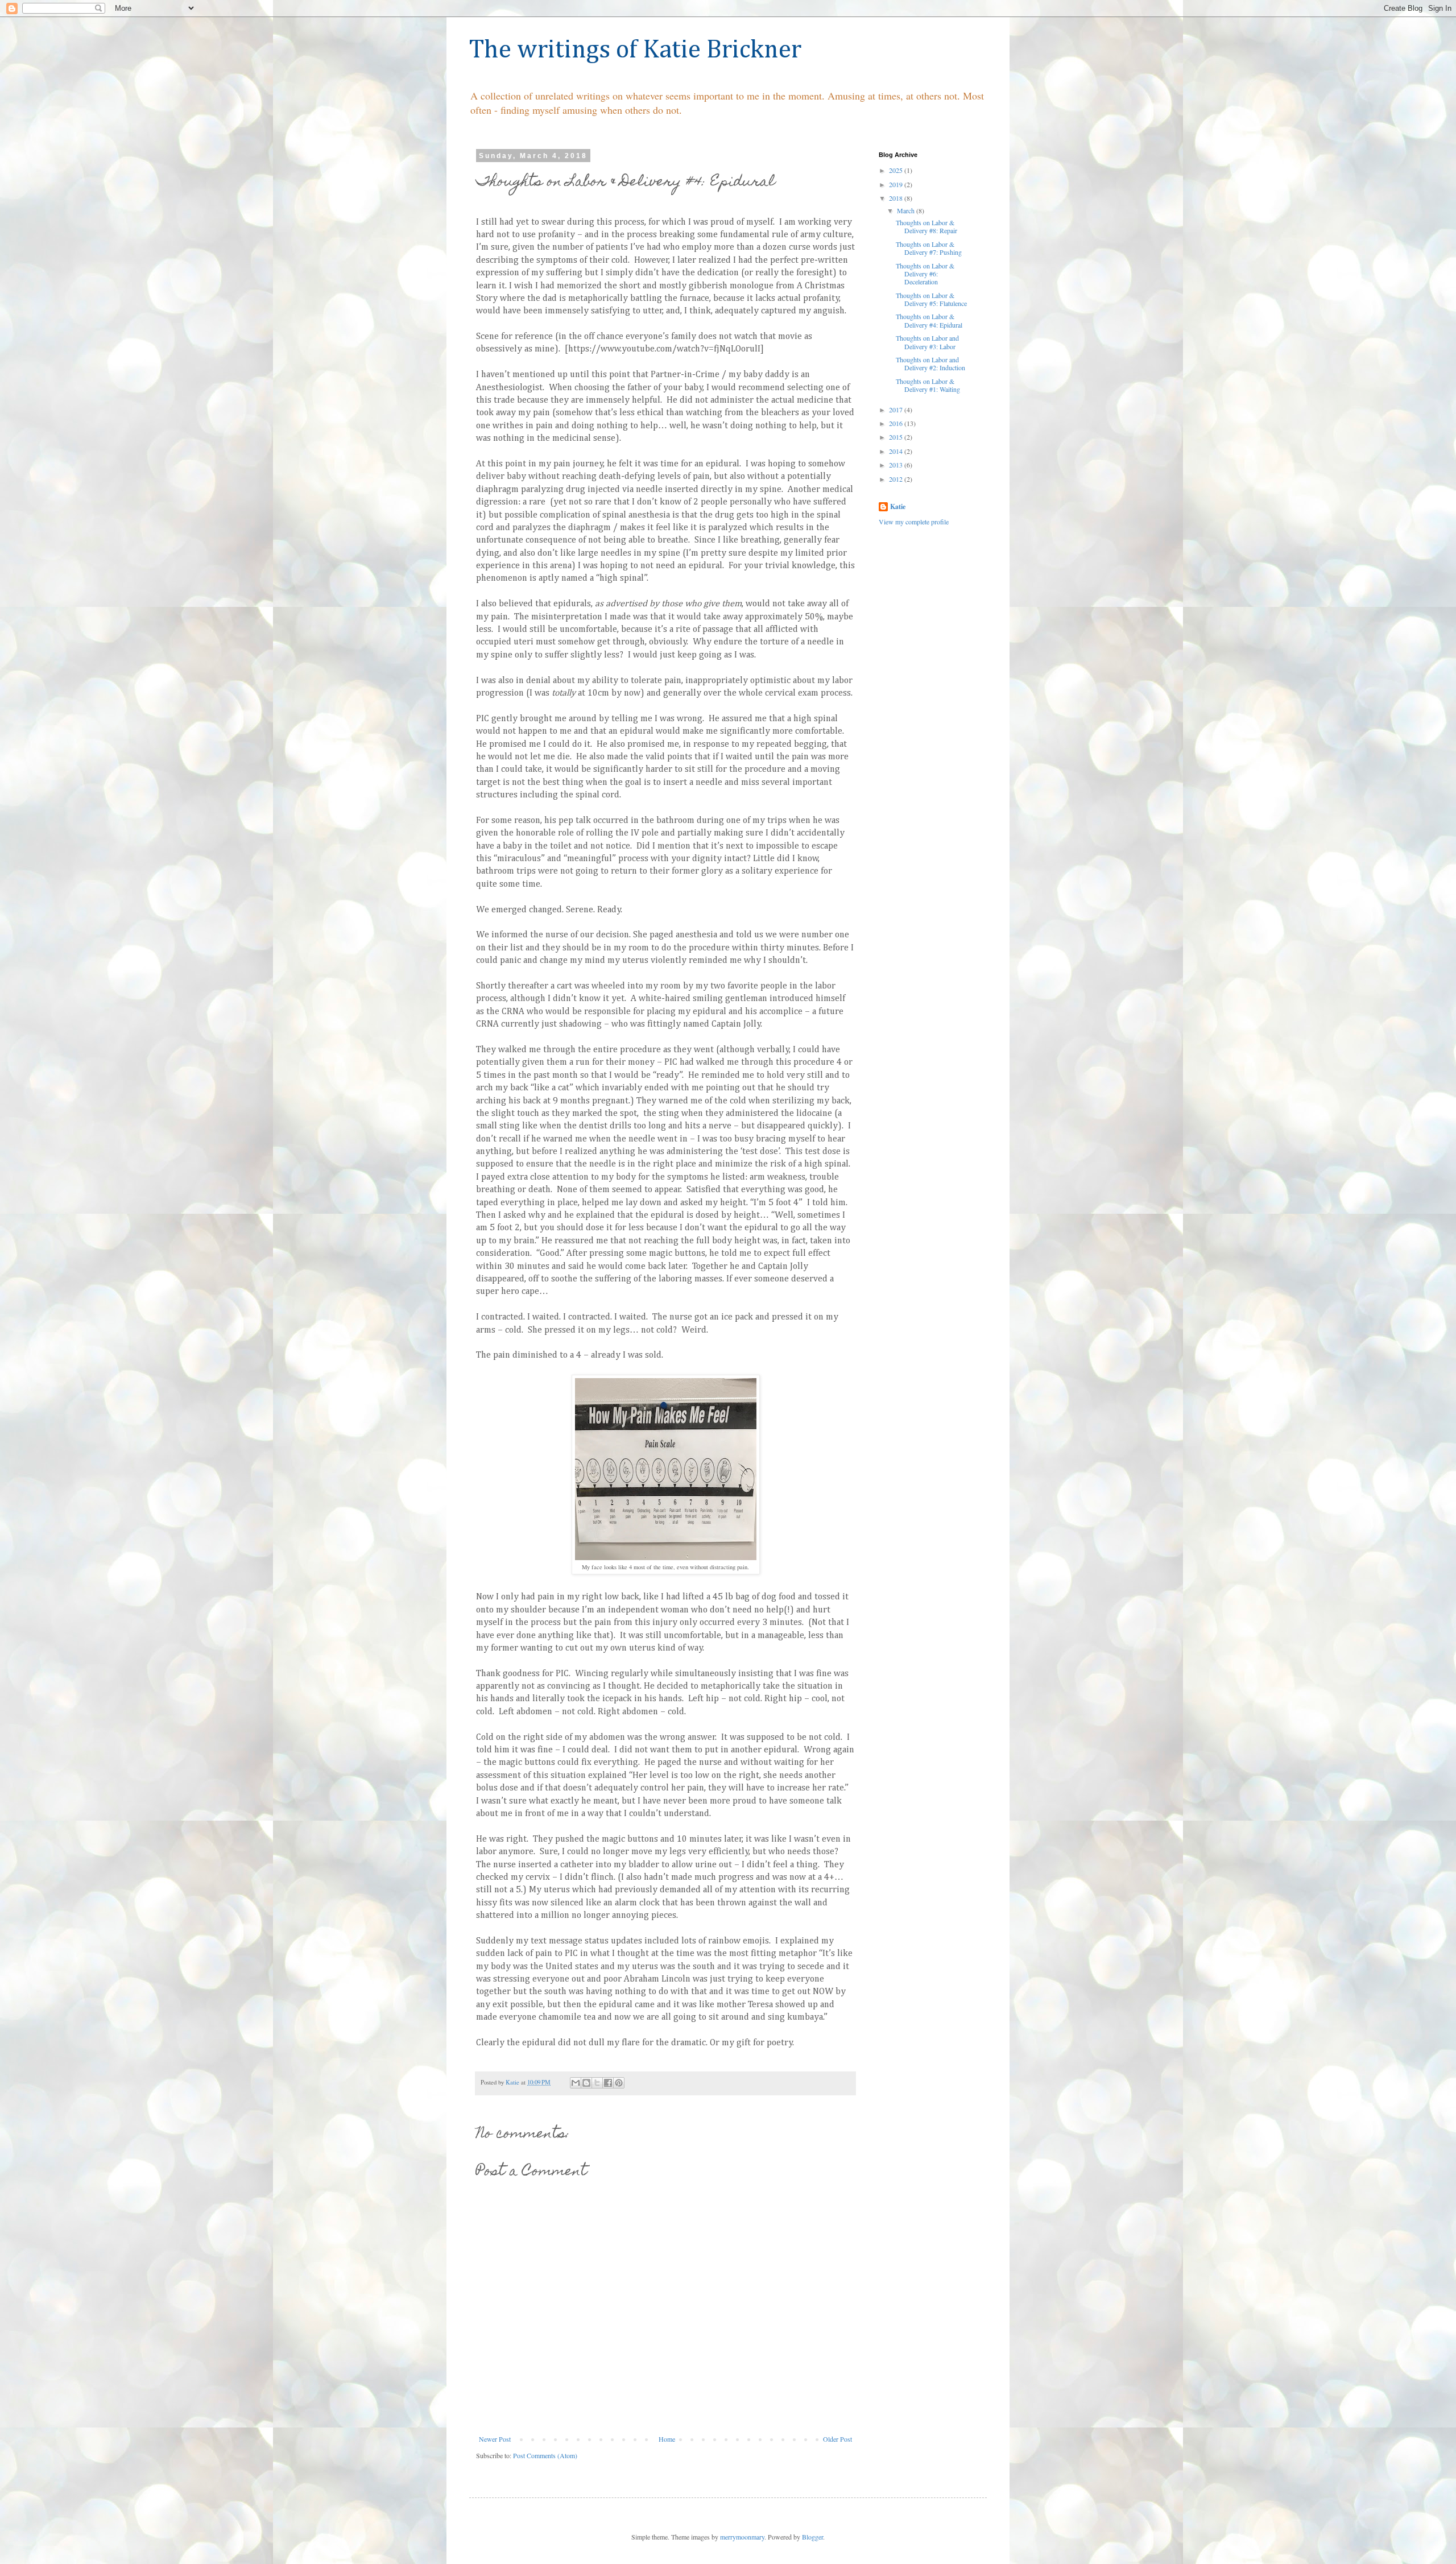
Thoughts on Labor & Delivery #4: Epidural (929, 320)
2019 (897, 184)
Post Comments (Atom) (545, 2455)
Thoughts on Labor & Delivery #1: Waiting (928, 385)
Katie (898, 507)
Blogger (812, 2537)
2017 (897, 410)
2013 (897, 465)
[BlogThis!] (586, 2083)
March (907, 210)
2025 (897, 170)
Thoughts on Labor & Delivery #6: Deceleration (925, 274)
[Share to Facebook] (608, 2083)
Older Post (837, 2439)
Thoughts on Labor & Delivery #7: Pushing (929, 248)
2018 (897, 198)
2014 (897, 451)
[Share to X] (597, 2083)
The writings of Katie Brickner (635, 50)
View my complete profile (914, 522)
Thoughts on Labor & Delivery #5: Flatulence (931, 299)
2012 (897, 479)
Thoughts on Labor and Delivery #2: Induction (930, 363)
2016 (897, 423)
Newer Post (495, 2439)
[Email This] (576, 2083)
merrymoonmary (742, 2537)
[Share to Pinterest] (619, 2083)
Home (667, 2439)
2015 (897, 437)
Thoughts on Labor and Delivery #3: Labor (927, 342)
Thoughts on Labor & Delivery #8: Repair (926, 226)
